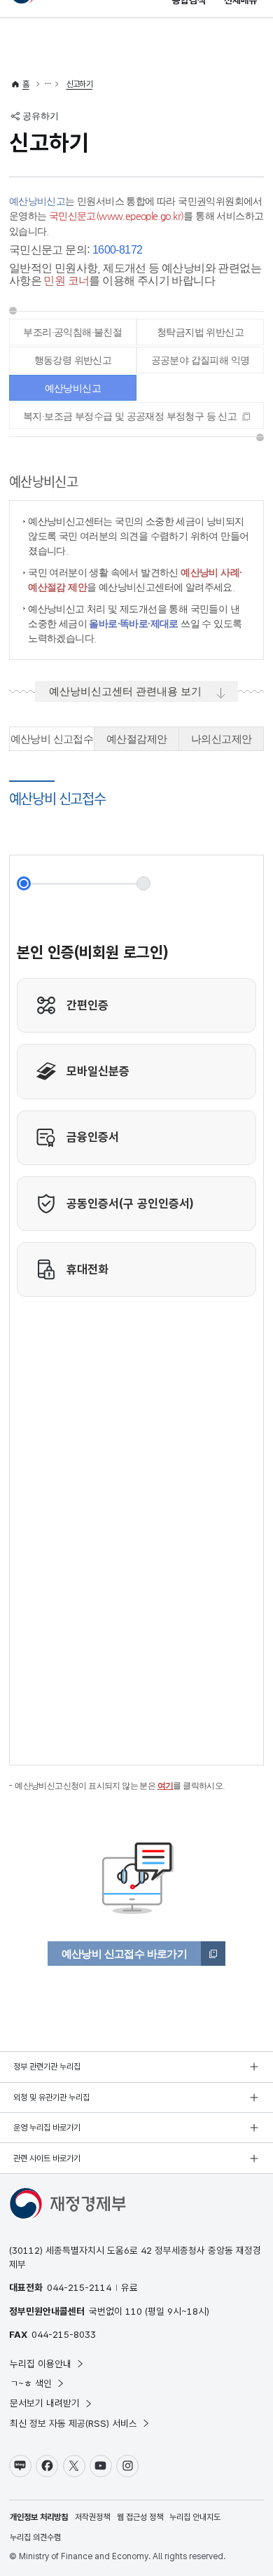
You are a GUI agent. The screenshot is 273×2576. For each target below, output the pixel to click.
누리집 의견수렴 (35, 2537)
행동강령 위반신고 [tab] (73, 360)
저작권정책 (92, 2517)
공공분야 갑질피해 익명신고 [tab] (201, 364)
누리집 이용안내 (41, 2364)
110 (134, 2311)
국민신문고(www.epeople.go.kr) (117, 216)
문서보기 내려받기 (45, 2403)
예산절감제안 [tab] (136, 739)
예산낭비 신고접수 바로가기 (125, 1954)
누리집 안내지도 (195, 2517)
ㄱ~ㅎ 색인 (31, 2383)
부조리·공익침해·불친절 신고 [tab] (72, 336)
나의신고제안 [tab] (221, 739)
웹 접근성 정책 (140, 2517)
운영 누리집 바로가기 (47, 2128)
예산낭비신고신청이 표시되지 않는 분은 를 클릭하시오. (120, 1786)
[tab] (136, 415)
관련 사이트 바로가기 (47, 2158)
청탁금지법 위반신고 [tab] (200, 332)
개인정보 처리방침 (39, 2517)
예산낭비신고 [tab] (73, 388)
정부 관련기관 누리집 (47, 2067)
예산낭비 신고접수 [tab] (52, 739)
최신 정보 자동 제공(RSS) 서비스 (73, 2423)
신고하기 (80, 84)
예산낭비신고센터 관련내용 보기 (125, 691)
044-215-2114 (79, 2287)
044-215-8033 (64, 2334)
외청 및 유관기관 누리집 (51, 2098)
